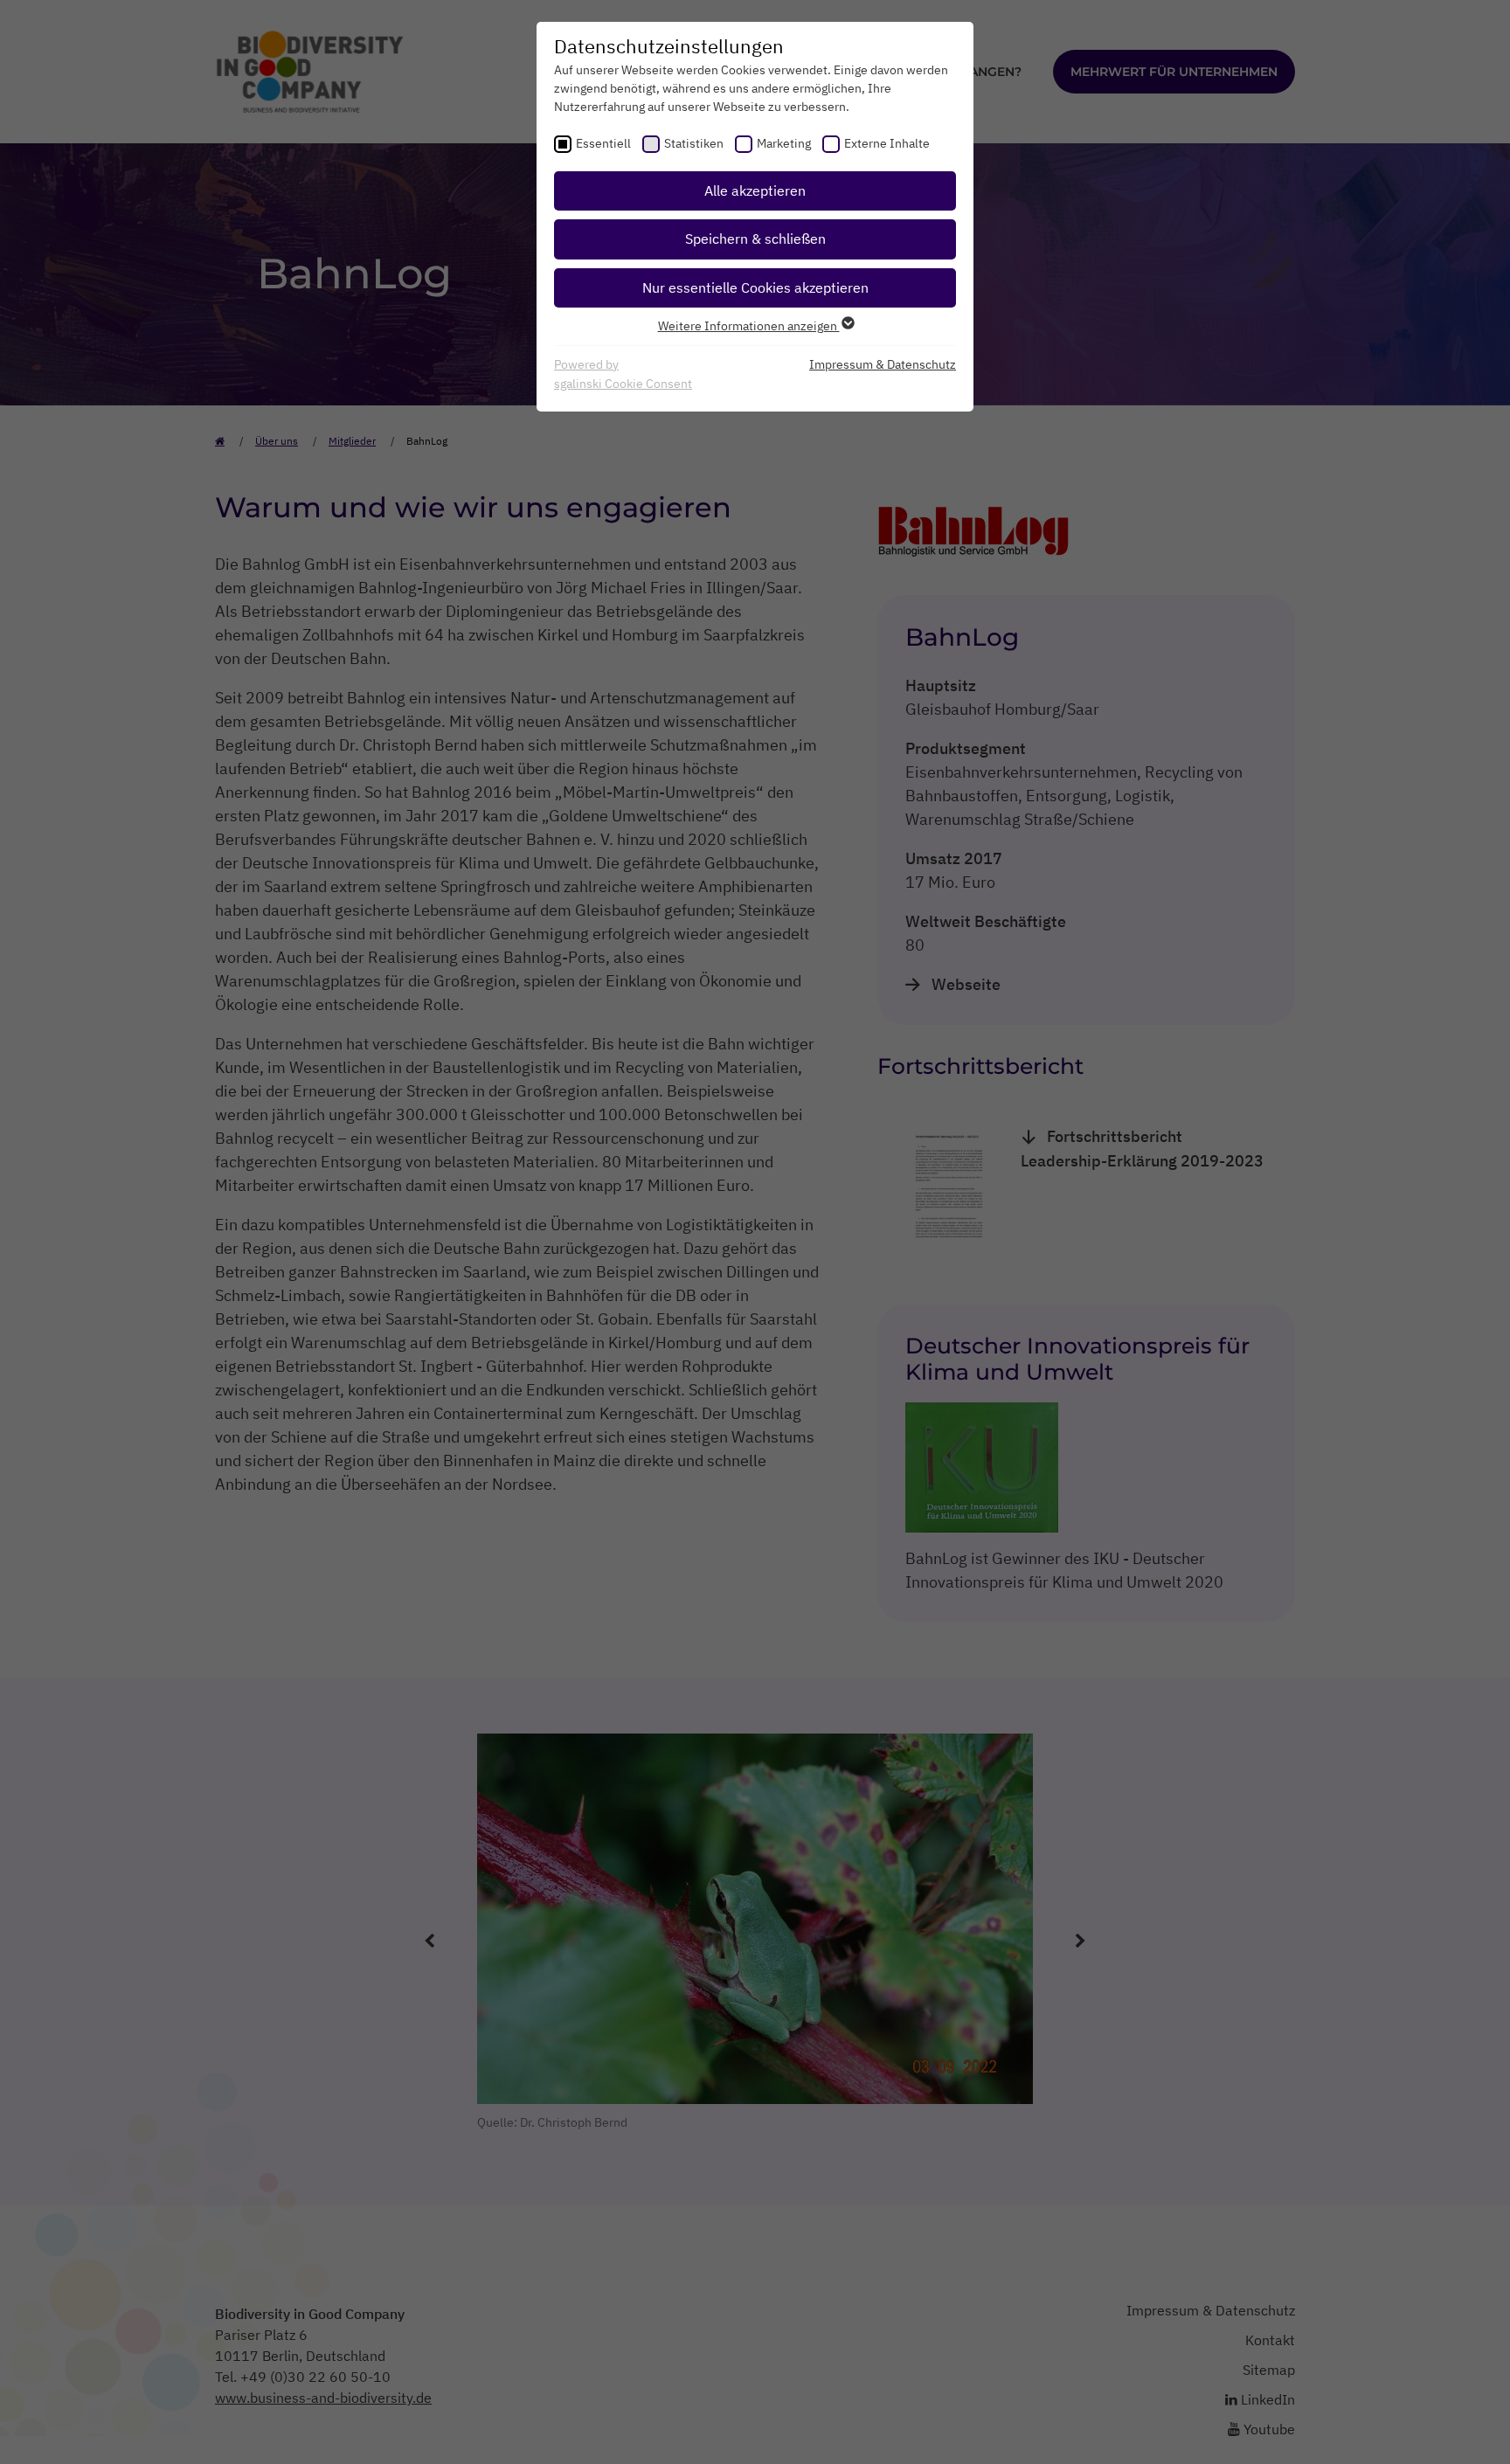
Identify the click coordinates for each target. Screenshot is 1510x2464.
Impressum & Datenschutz (883, 364)
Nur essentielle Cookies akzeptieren (755, 287)
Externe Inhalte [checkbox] (887, 143)
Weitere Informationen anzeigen (749, 326)
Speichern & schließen (755, 239)
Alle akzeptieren (755, 190)
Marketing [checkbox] (784, 143)
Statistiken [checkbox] (694, 143)
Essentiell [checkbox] (603, 143)
